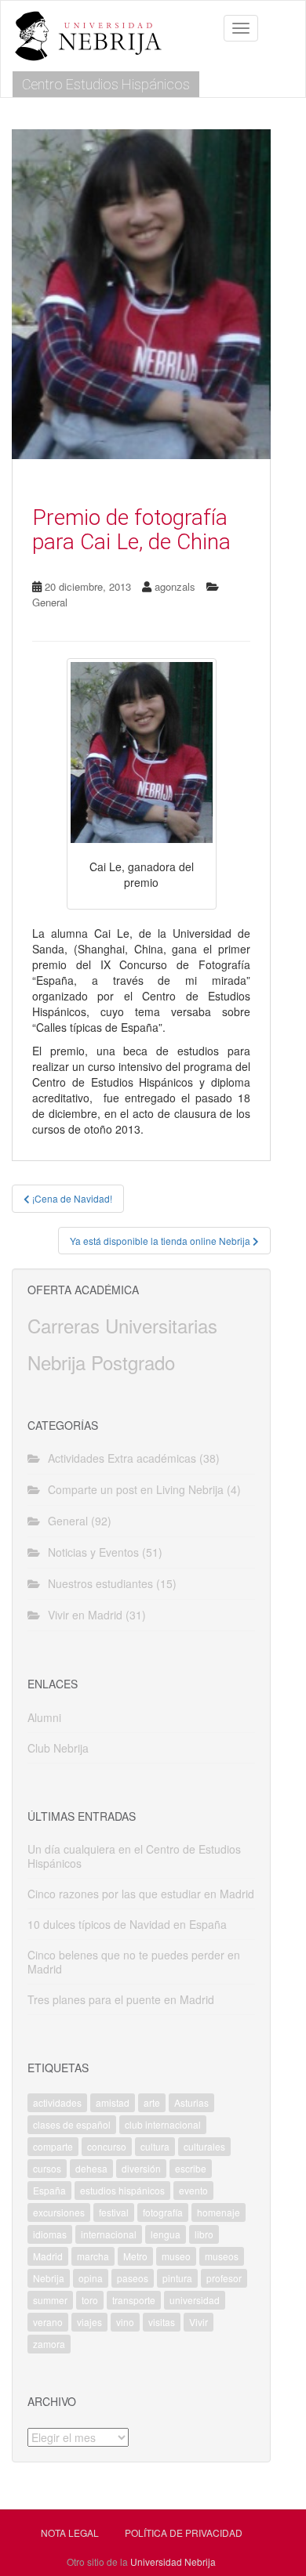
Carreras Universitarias (122, 1325)
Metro (135, 2256)
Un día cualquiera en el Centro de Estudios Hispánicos (134, 1856)
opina (91, 2278)
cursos (47, 2168)
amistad (113, 2102)
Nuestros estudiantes (100, 1583)
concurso (107, 2146)
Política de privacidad (184, 2533)
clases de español (72, 2124)
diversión (141, 2168)
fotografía (163, 2212)
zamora (49, 2344)
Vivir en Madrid (85, 1615)
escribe (191, 2168)
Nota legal (70, 2533)
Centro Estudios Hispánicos (106, 84)
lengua (166, 2234)
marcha (93, 2256)
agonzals (175, 586)
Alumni (44, 1717)
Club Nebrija (58, 1748)
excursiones (59, 2212)
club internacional (163, 2124)
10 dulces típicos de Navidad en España (127, 1924)
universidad (195, 2300)
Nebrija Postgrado (101, 1362)
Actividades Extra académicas (122, 1458)
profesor (224, 2278)
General (50, 602)
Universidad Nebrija (173, 2562)
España (49, 2190)
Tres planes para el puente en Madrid (121, 1999)
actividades (57, 2102)
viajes (89, 2322)
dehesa (91, 2168)
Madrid (48, 2256)
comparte (53, 2146)
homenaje (219, 2212)
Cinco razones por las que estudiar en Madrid (141, 1894)
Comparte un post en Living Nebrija (136, 1489)
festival (114, 2212)
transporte (134, 2300)
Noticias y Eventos (93, 1552)
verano (48, 2322)
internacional (109, 2234)
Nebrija (49, 2278)
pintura (177, 2278)
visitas (162, 2322)
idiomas (50, 2234)
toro (90, 2300)
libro (204, 2234)
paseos (133, 2278)
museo (176, 2256)
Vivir (199, 2322)
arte (152, 2102)
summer (50, 2300)
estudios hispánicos (122, 2190)
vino (125, 2322)
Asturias (191, 2102)
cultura (155, 2146)
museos (222, 2256)
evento (193, 2190)
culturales (204, 2146)
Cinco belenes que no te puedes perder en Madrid (134, 1962)
